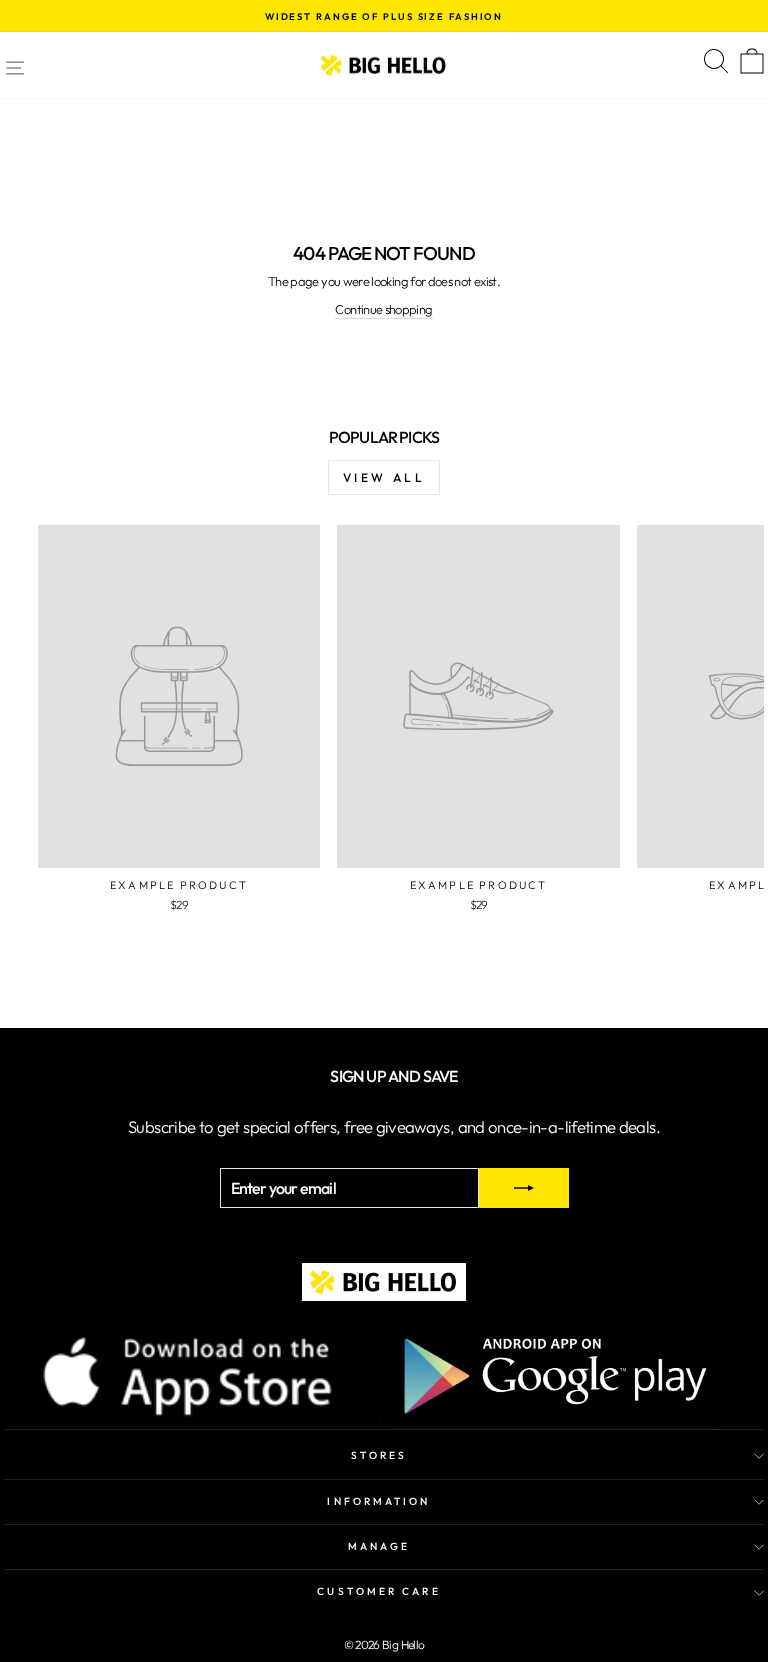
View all (384, 477)
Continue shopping (383, 309)
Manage (379, 1546)
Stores (379, 1455)
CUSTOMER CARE (378, 1591)
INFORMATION (378, 1501)
